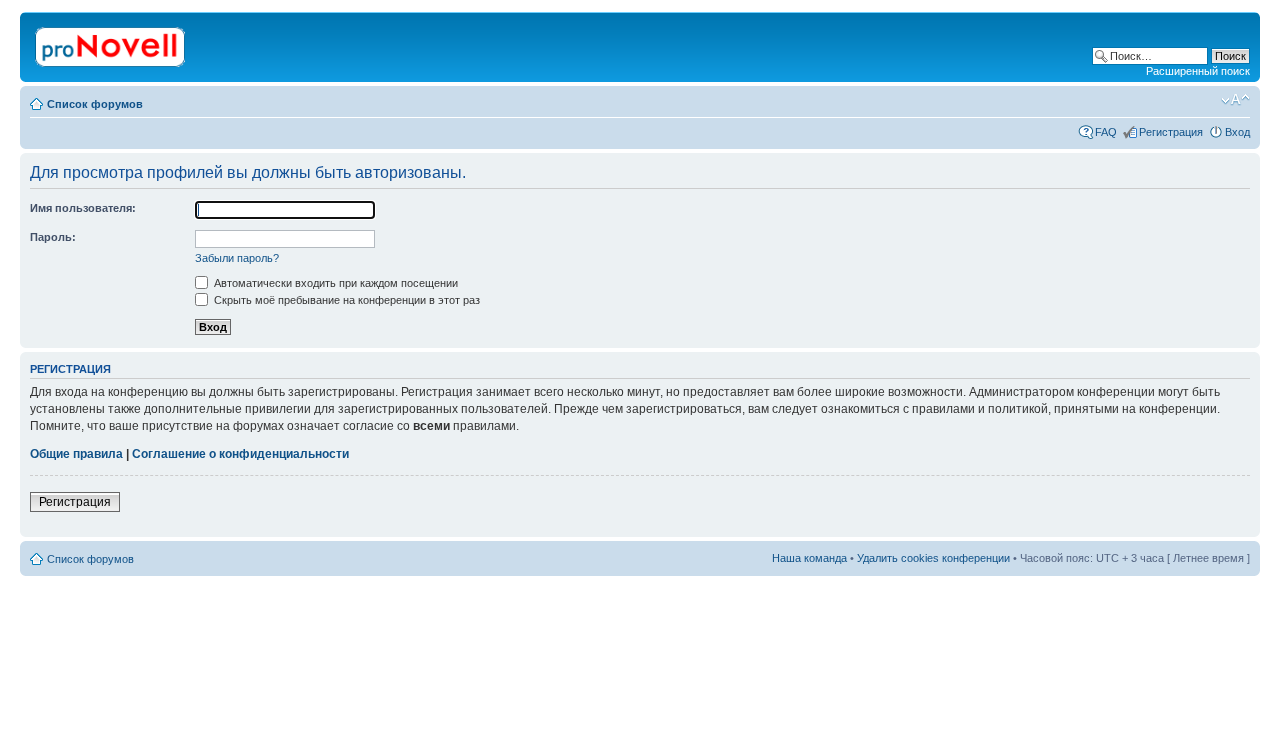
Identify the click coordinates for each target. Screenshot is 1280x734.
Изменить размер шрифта (1235, 100)
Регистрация (1171, 132)
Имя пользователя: (83, 208)
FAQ (1106, 132)
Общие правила (76, 454)
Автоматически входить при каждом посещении (334, 283)
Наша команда (809, 558)
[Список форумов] (111, 43)
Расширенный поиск (1198, 71)
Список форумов (95, 104)
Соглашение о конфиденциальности (240, 454)
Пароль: (53, 237)
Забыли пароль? (237, 258)
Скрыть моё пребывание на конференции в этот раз (345, 300)
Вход (1237, 132)
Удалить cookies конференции (933, 558)
